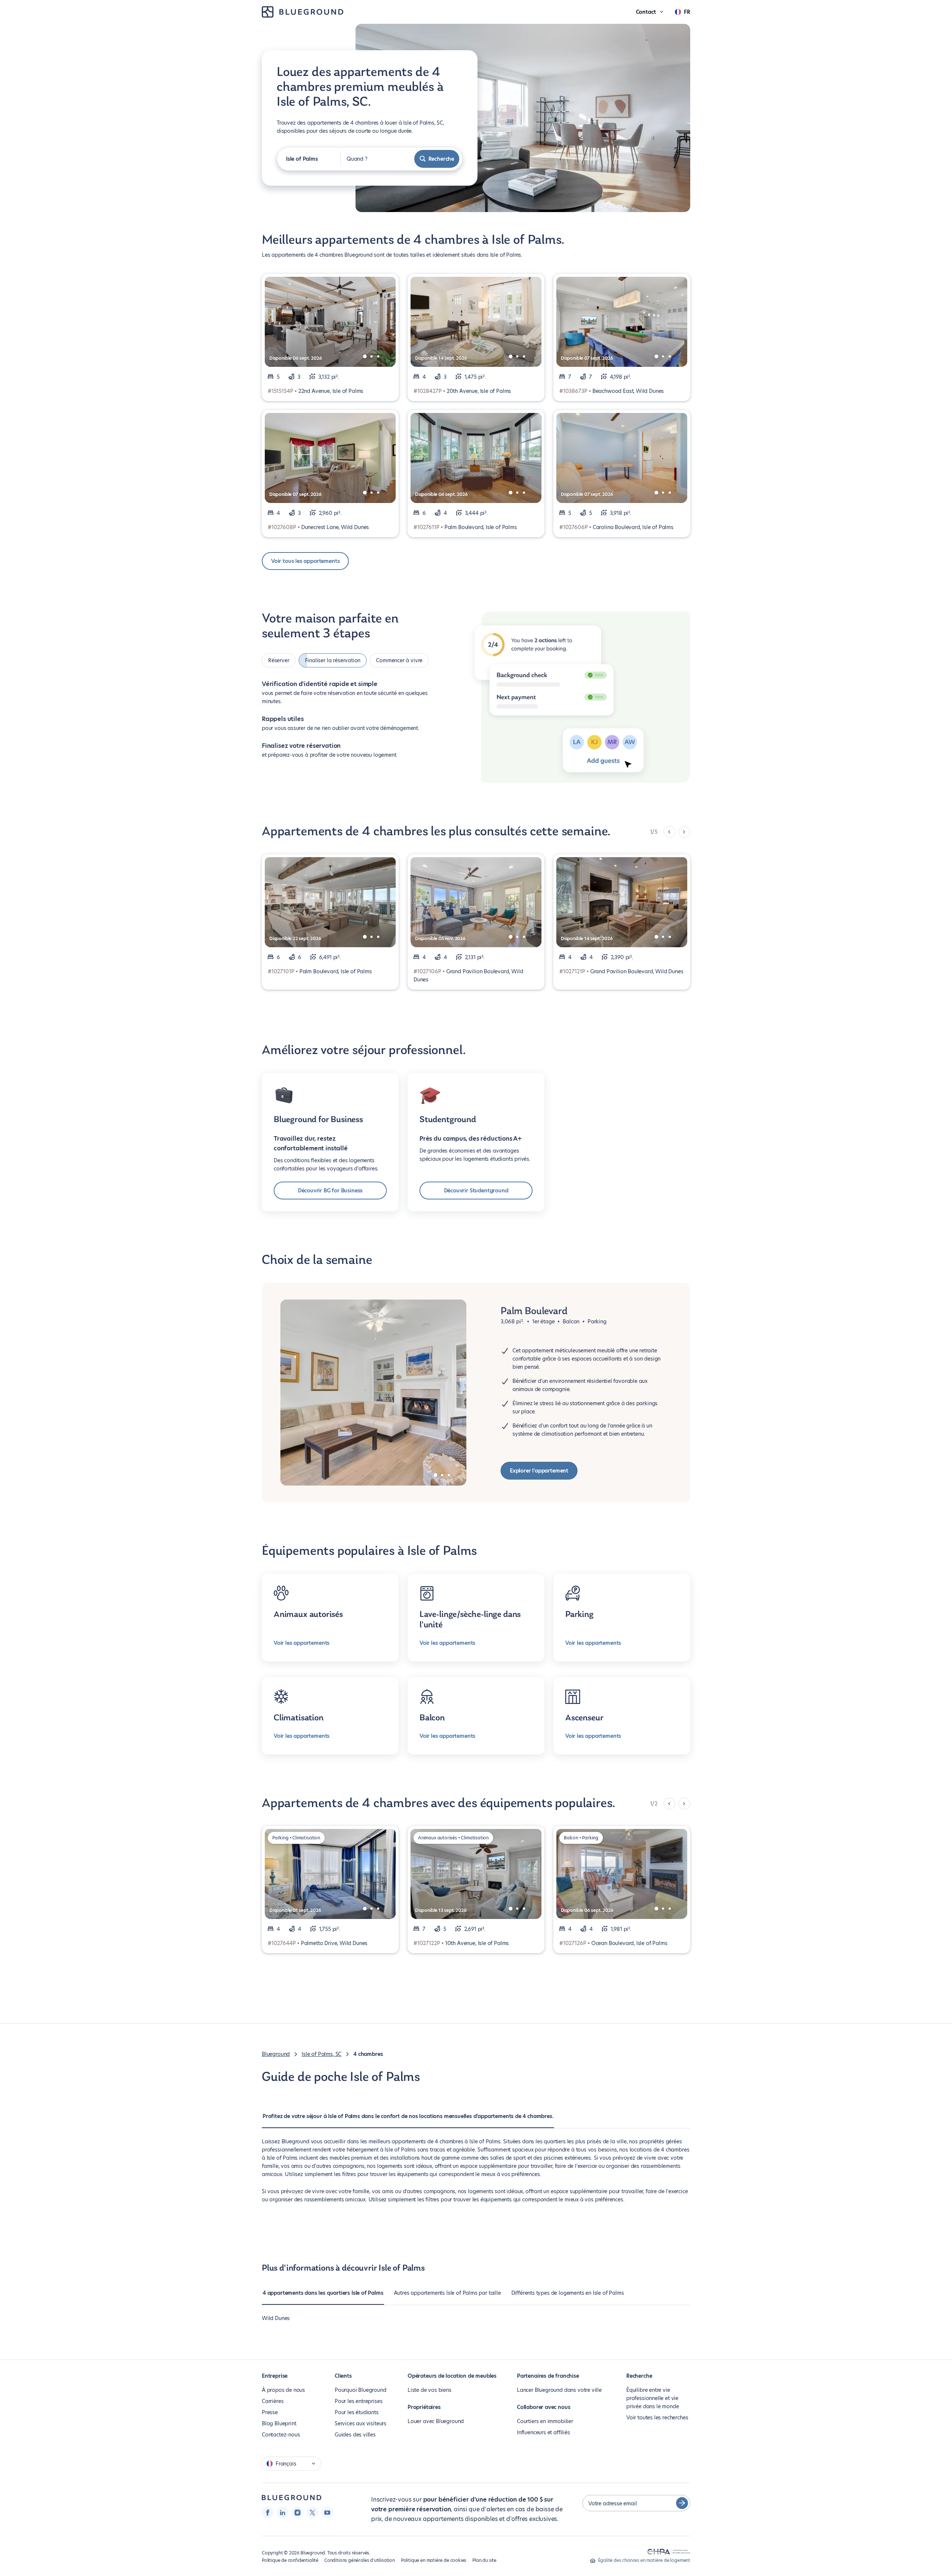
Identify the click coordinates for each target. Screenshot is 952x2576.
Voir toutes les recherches (657, 2418)
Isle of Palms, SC (321, 2054)
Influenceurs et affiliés (543, 2432)
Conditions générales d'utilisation (360, 2560)
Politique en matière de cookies (434, 2560)
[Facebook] (268, 2512)
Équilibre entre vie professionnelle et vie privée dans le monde (652, 2398)
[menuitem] (408, 2120)
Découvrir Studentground (476, 1191)
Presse (270, 2412)
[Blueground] (292, 2498)
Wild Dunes (276, 2318)
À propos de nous (283, 2390)
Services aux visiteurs (361, 2423)
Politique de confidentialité (290, 2560)
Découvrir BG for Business (330, 1191)
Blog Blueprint (279, 2423)
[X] (312, 2512)
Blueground (276, 2054)
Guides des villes (355, 2435)
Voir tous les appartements (305, 561)
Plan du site (484, 2560)
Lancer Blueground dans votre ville (559, 2390)
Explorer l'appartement (539, 1471)
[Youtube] (327, 2512)
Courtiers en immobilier (545, 2421)
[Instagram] (297, 2512)
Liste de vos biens (430, 2390)
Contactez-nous (281, 2435)
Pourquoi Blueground (361, 2390)
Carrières (273, 2401)
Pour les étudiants (357, 2412)
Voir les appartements (302, 1643)
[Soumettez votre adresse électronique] (682, 2503)
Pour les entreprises (358, 2401)
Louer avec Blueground (436, 2421)
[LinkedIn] (283, 2512)
